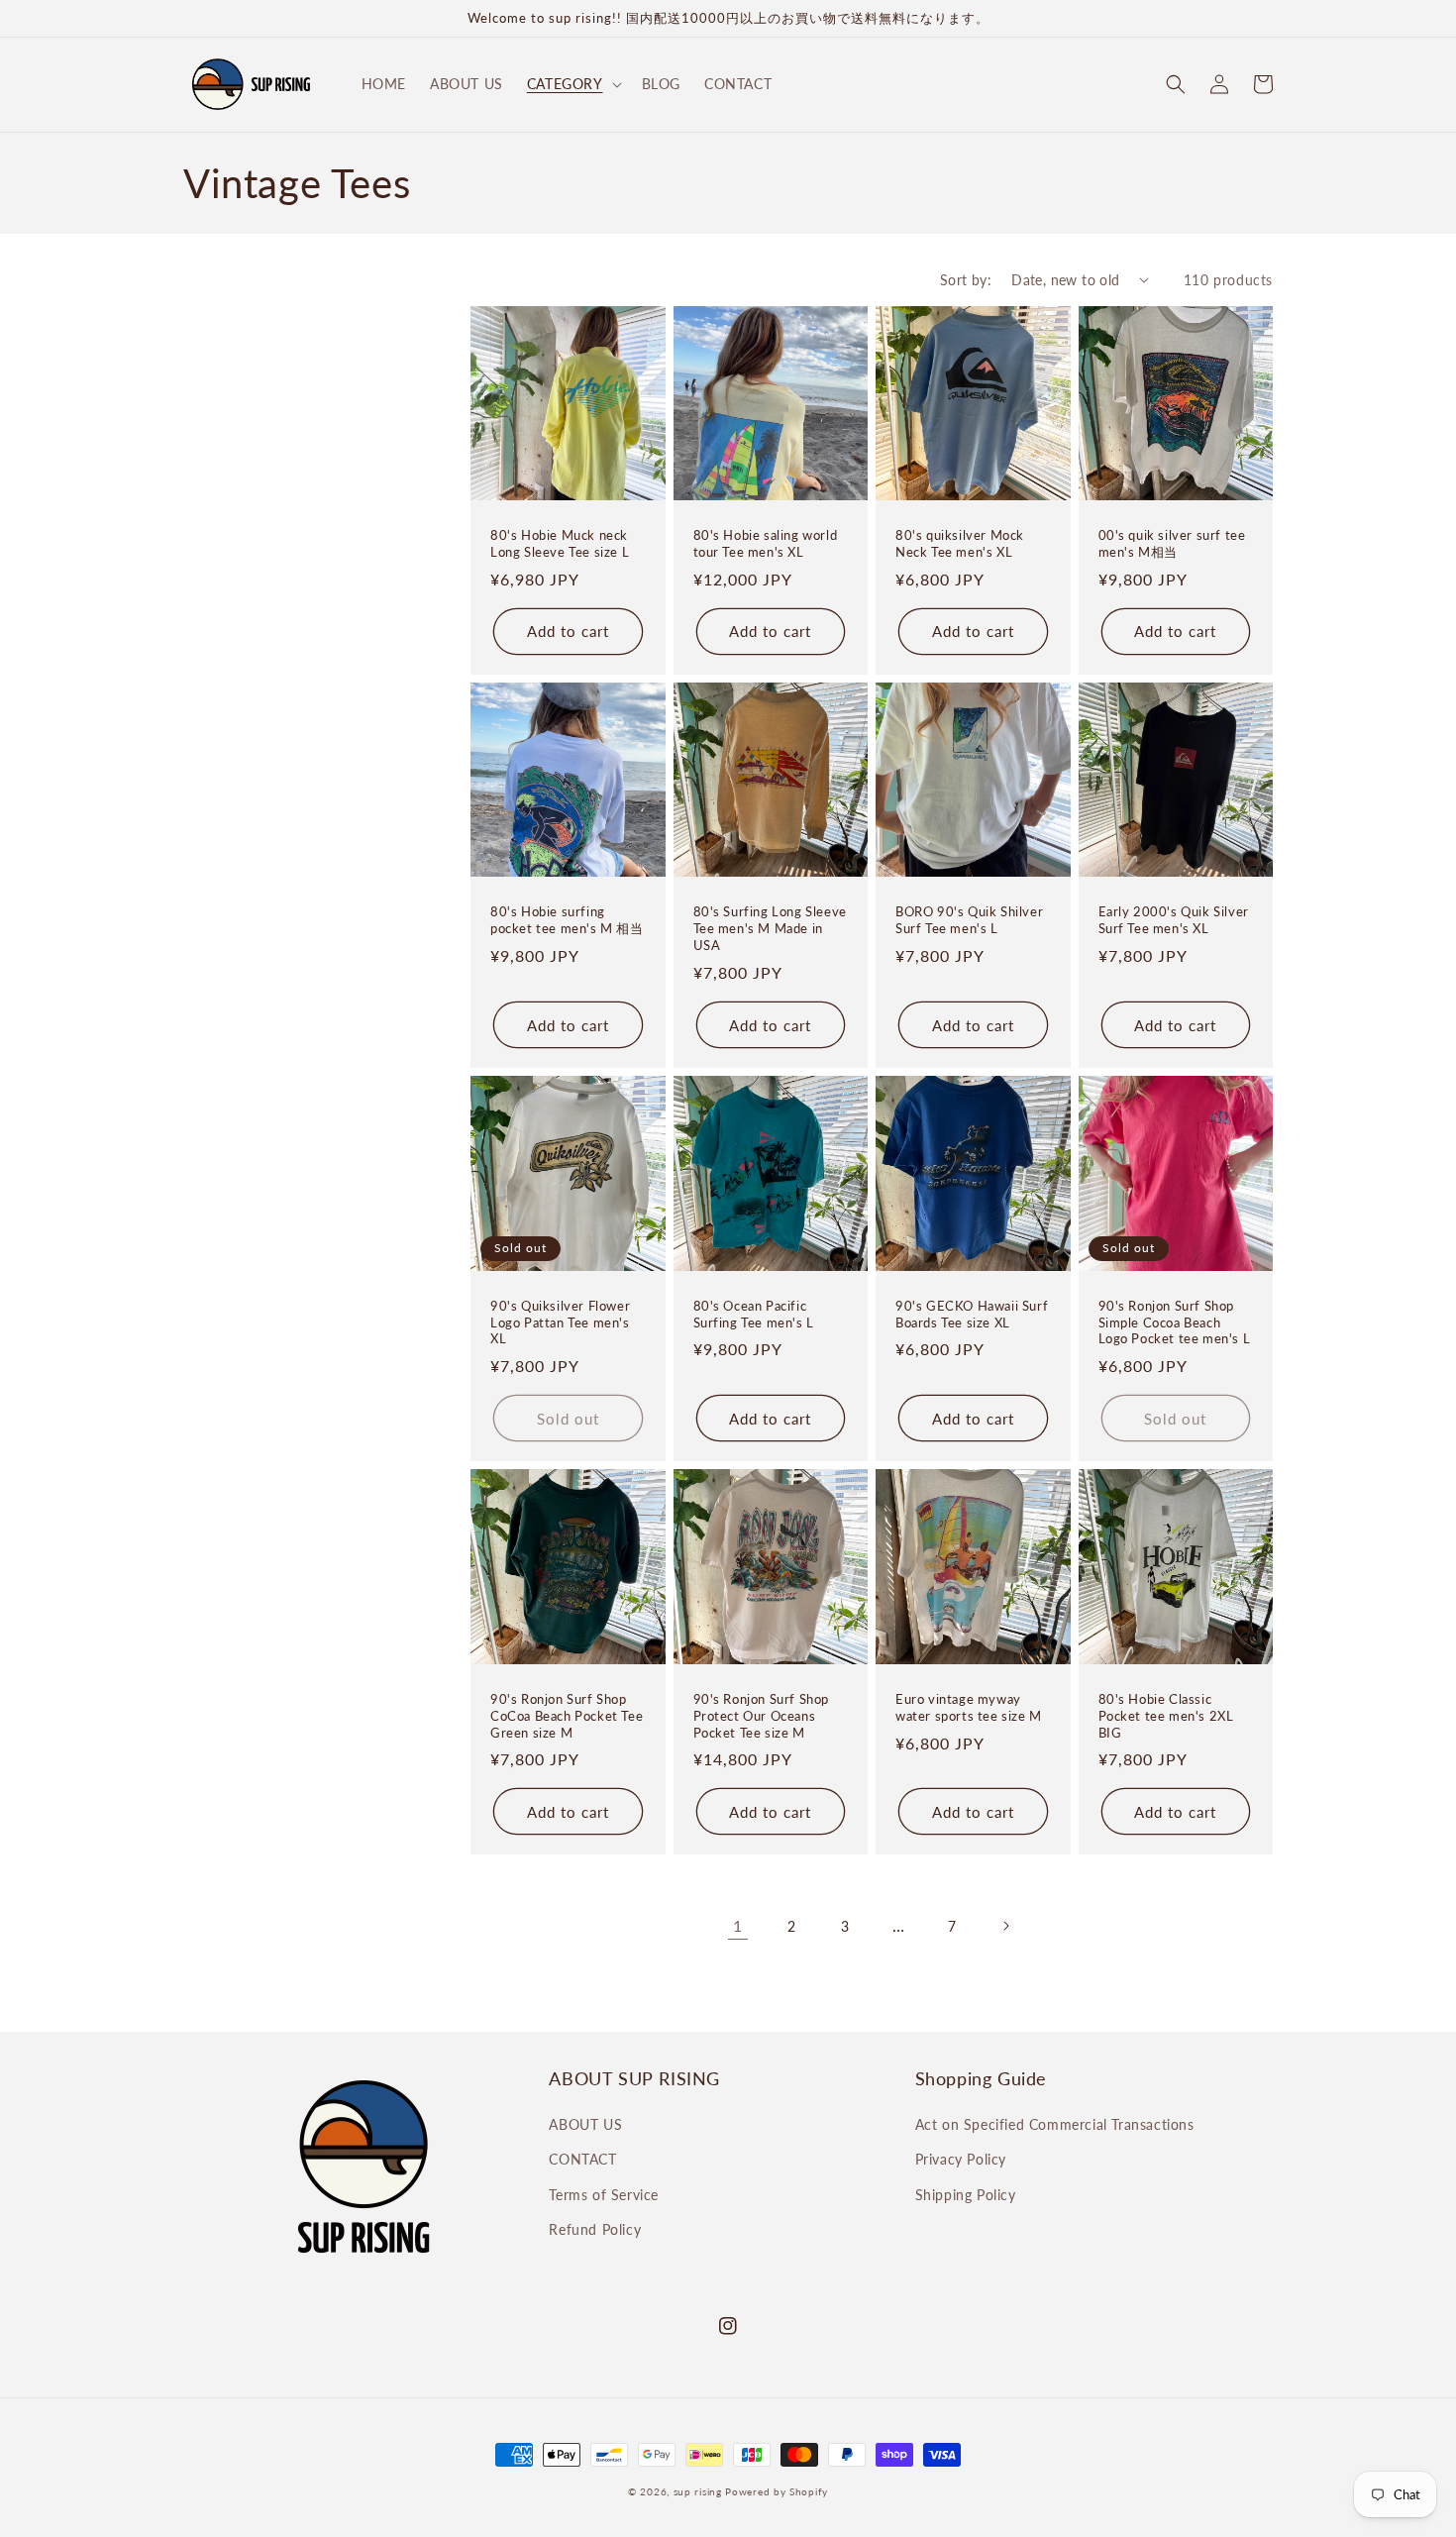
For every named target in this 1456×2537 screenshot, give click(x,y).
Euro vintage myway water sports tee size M (969, 1707)
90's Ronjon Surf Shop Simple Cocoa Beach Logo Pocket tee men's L (1175, 1322)
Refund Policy (595, 2229)
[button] (572, 84)
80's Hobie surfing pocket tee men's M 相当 (567, 920)
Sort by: (966, 280)
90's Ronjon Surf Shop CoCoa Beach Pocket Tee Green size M (567, 1716)
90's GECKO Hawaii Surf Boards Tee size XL (972, 1314)
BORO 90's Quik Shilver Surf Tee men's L (969, 920)
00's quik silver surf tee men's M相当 (1172, 543)
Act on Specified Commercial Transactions (1055, 2124)
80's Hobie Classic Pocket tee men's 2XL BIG (1166, 1716)
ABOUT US (585, 2124)
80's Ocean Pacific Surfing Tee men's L (754, 1314)
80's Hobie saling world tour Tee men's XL (766, 543)
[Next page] (1005, 1926)
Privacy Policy (961, 2159)
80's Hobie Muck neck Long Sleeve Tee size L (560, 543)
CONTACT (582, 2159)
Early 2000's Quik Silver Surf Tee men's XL (1174, 920)
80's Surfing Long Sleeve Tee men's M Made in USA (770, 928)
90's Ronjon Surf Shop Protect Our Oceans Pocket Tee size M (762, 1716)
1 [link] (738, 1925)
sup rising (698, 2491)
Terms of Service (604, 2195)
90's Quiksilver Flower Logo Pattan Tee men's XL (560, 1322)
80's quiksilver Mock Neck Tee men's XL (960, 543)
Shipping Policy (966, 2195)
